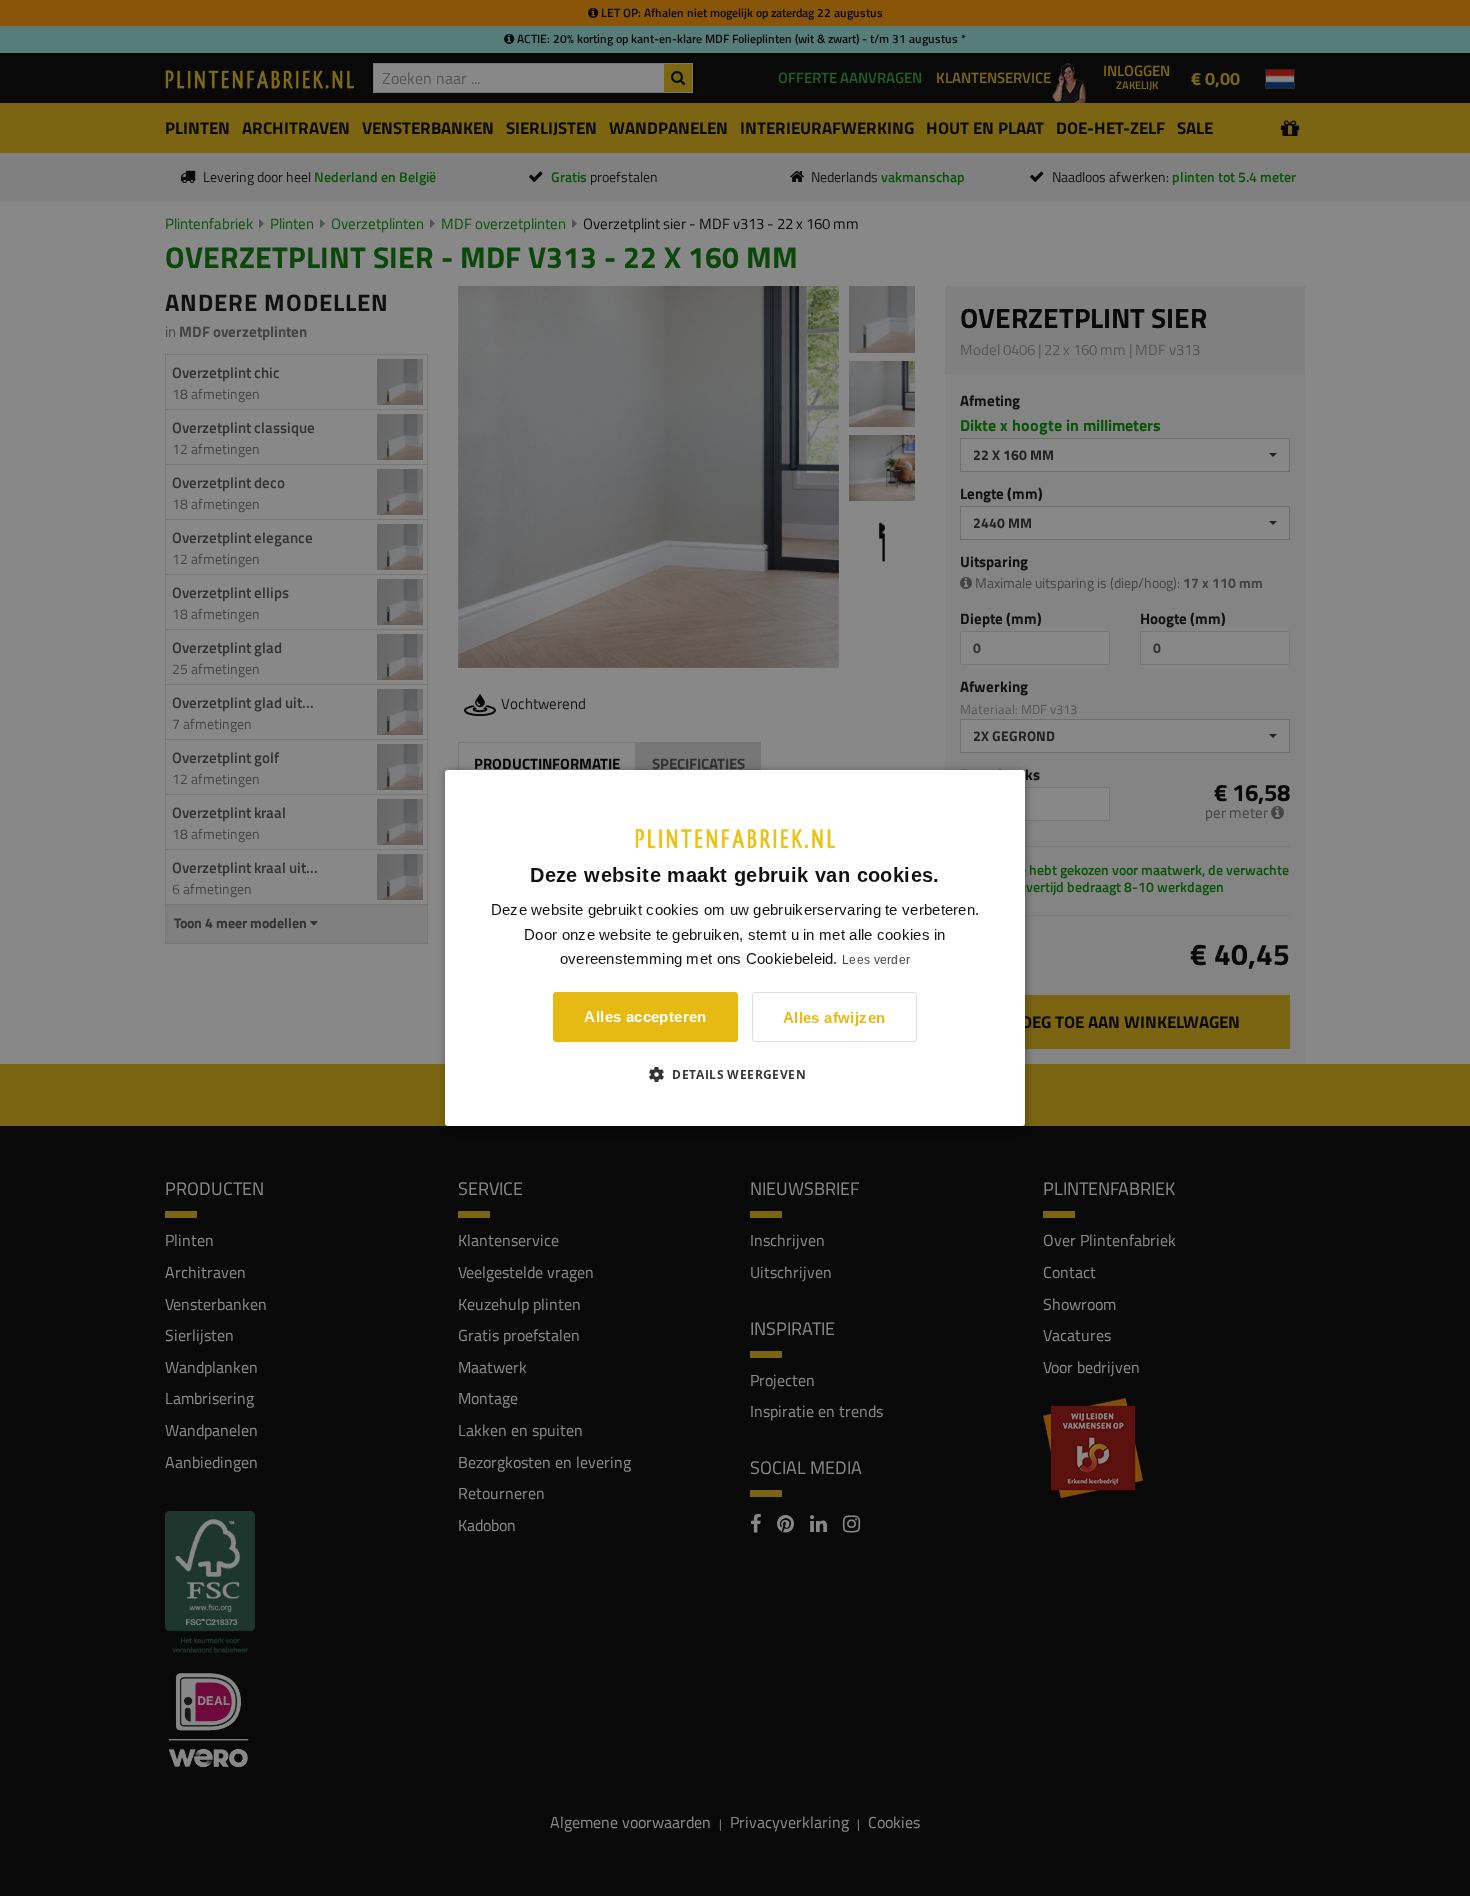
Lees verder (876, 960)
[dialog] (735, 948)
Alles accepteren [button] (645, 1016)
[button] (735, 1074)
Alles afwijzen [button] (834, 1017)
